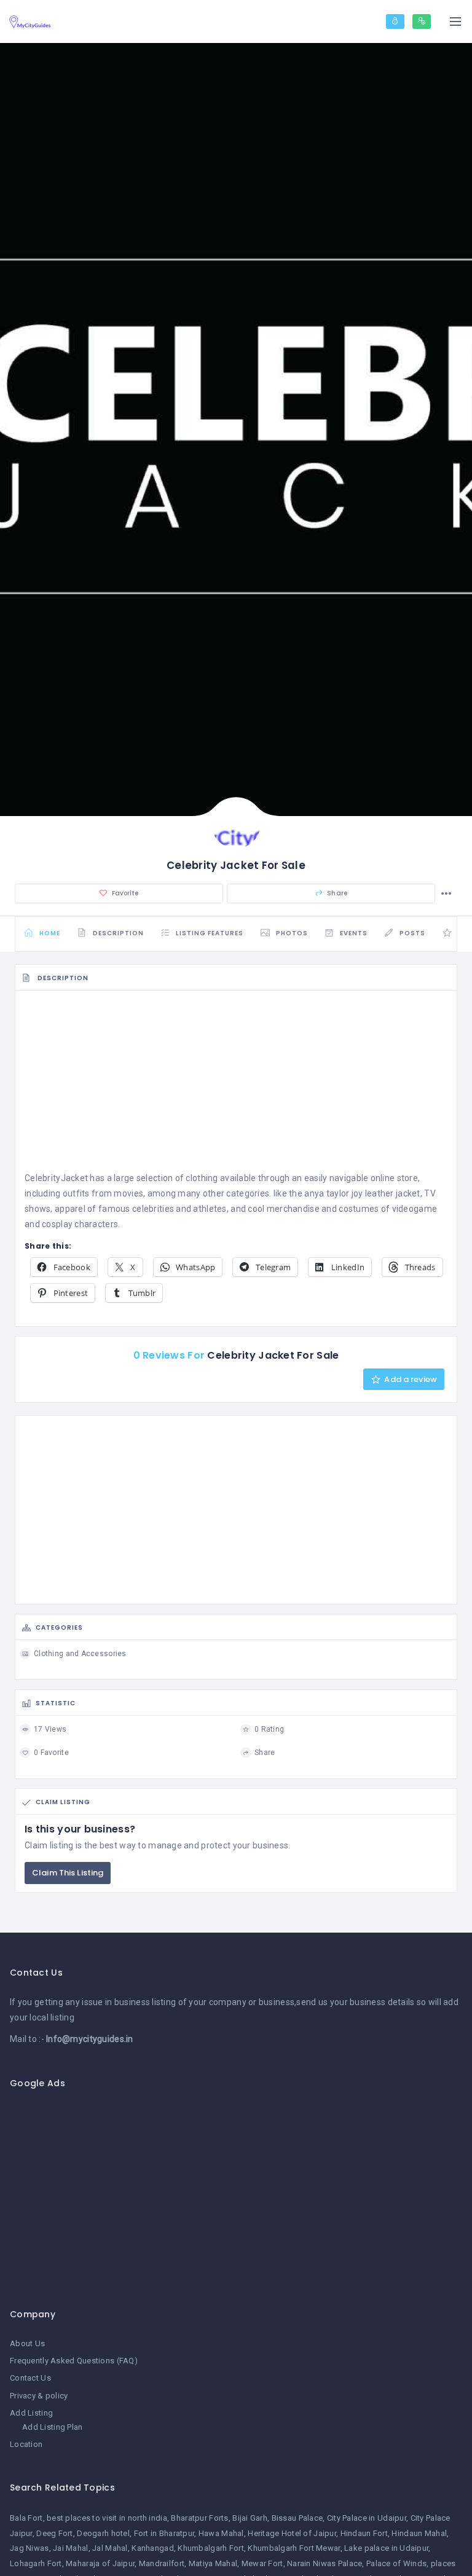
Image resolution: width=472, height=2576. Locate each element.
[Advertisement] (236, 1085)
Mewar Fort (262, 2563)
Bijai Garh (250, 2518)
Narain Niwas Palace (324, 2563)
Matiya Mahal (213, 2563)
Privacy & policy (39, 2396)
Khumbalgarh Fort (210, 2548)
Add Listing (31, 2413)
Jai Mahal (71, 2548)
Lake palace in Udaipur (386, 2548)
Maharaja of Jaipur (100, 2563)
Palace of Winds (396, 2563)
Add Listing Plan (52, 2427)
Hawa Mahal (221, 2533)
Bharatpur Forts (199, 2518)
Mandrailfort (162, 2563)
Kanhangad (153, 2548)
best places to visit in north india (107, 2518)
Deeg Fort (55, 2533)
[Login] (395, 22)
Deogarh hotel (103, 2533)
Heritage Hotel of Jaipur (292, 2533)
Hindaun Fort (364, 2533)
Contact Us (30, 2378)
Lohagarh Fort (36, 2563)
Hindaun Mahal (419, 2533)
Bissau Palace (297, 2518)
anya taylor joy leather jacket (362, 1193)
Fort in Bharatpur (164, 2533)
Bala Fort (26, 2518)
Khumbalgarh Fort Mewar (294, 2548)
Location (26, 2444)
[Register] (422, 22)
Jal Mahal (110, 2548)
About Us (27, 2343)
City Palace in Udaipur (367, 2518)
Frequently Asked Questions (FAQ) (74, 2361)
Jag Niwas (29, 2548)
